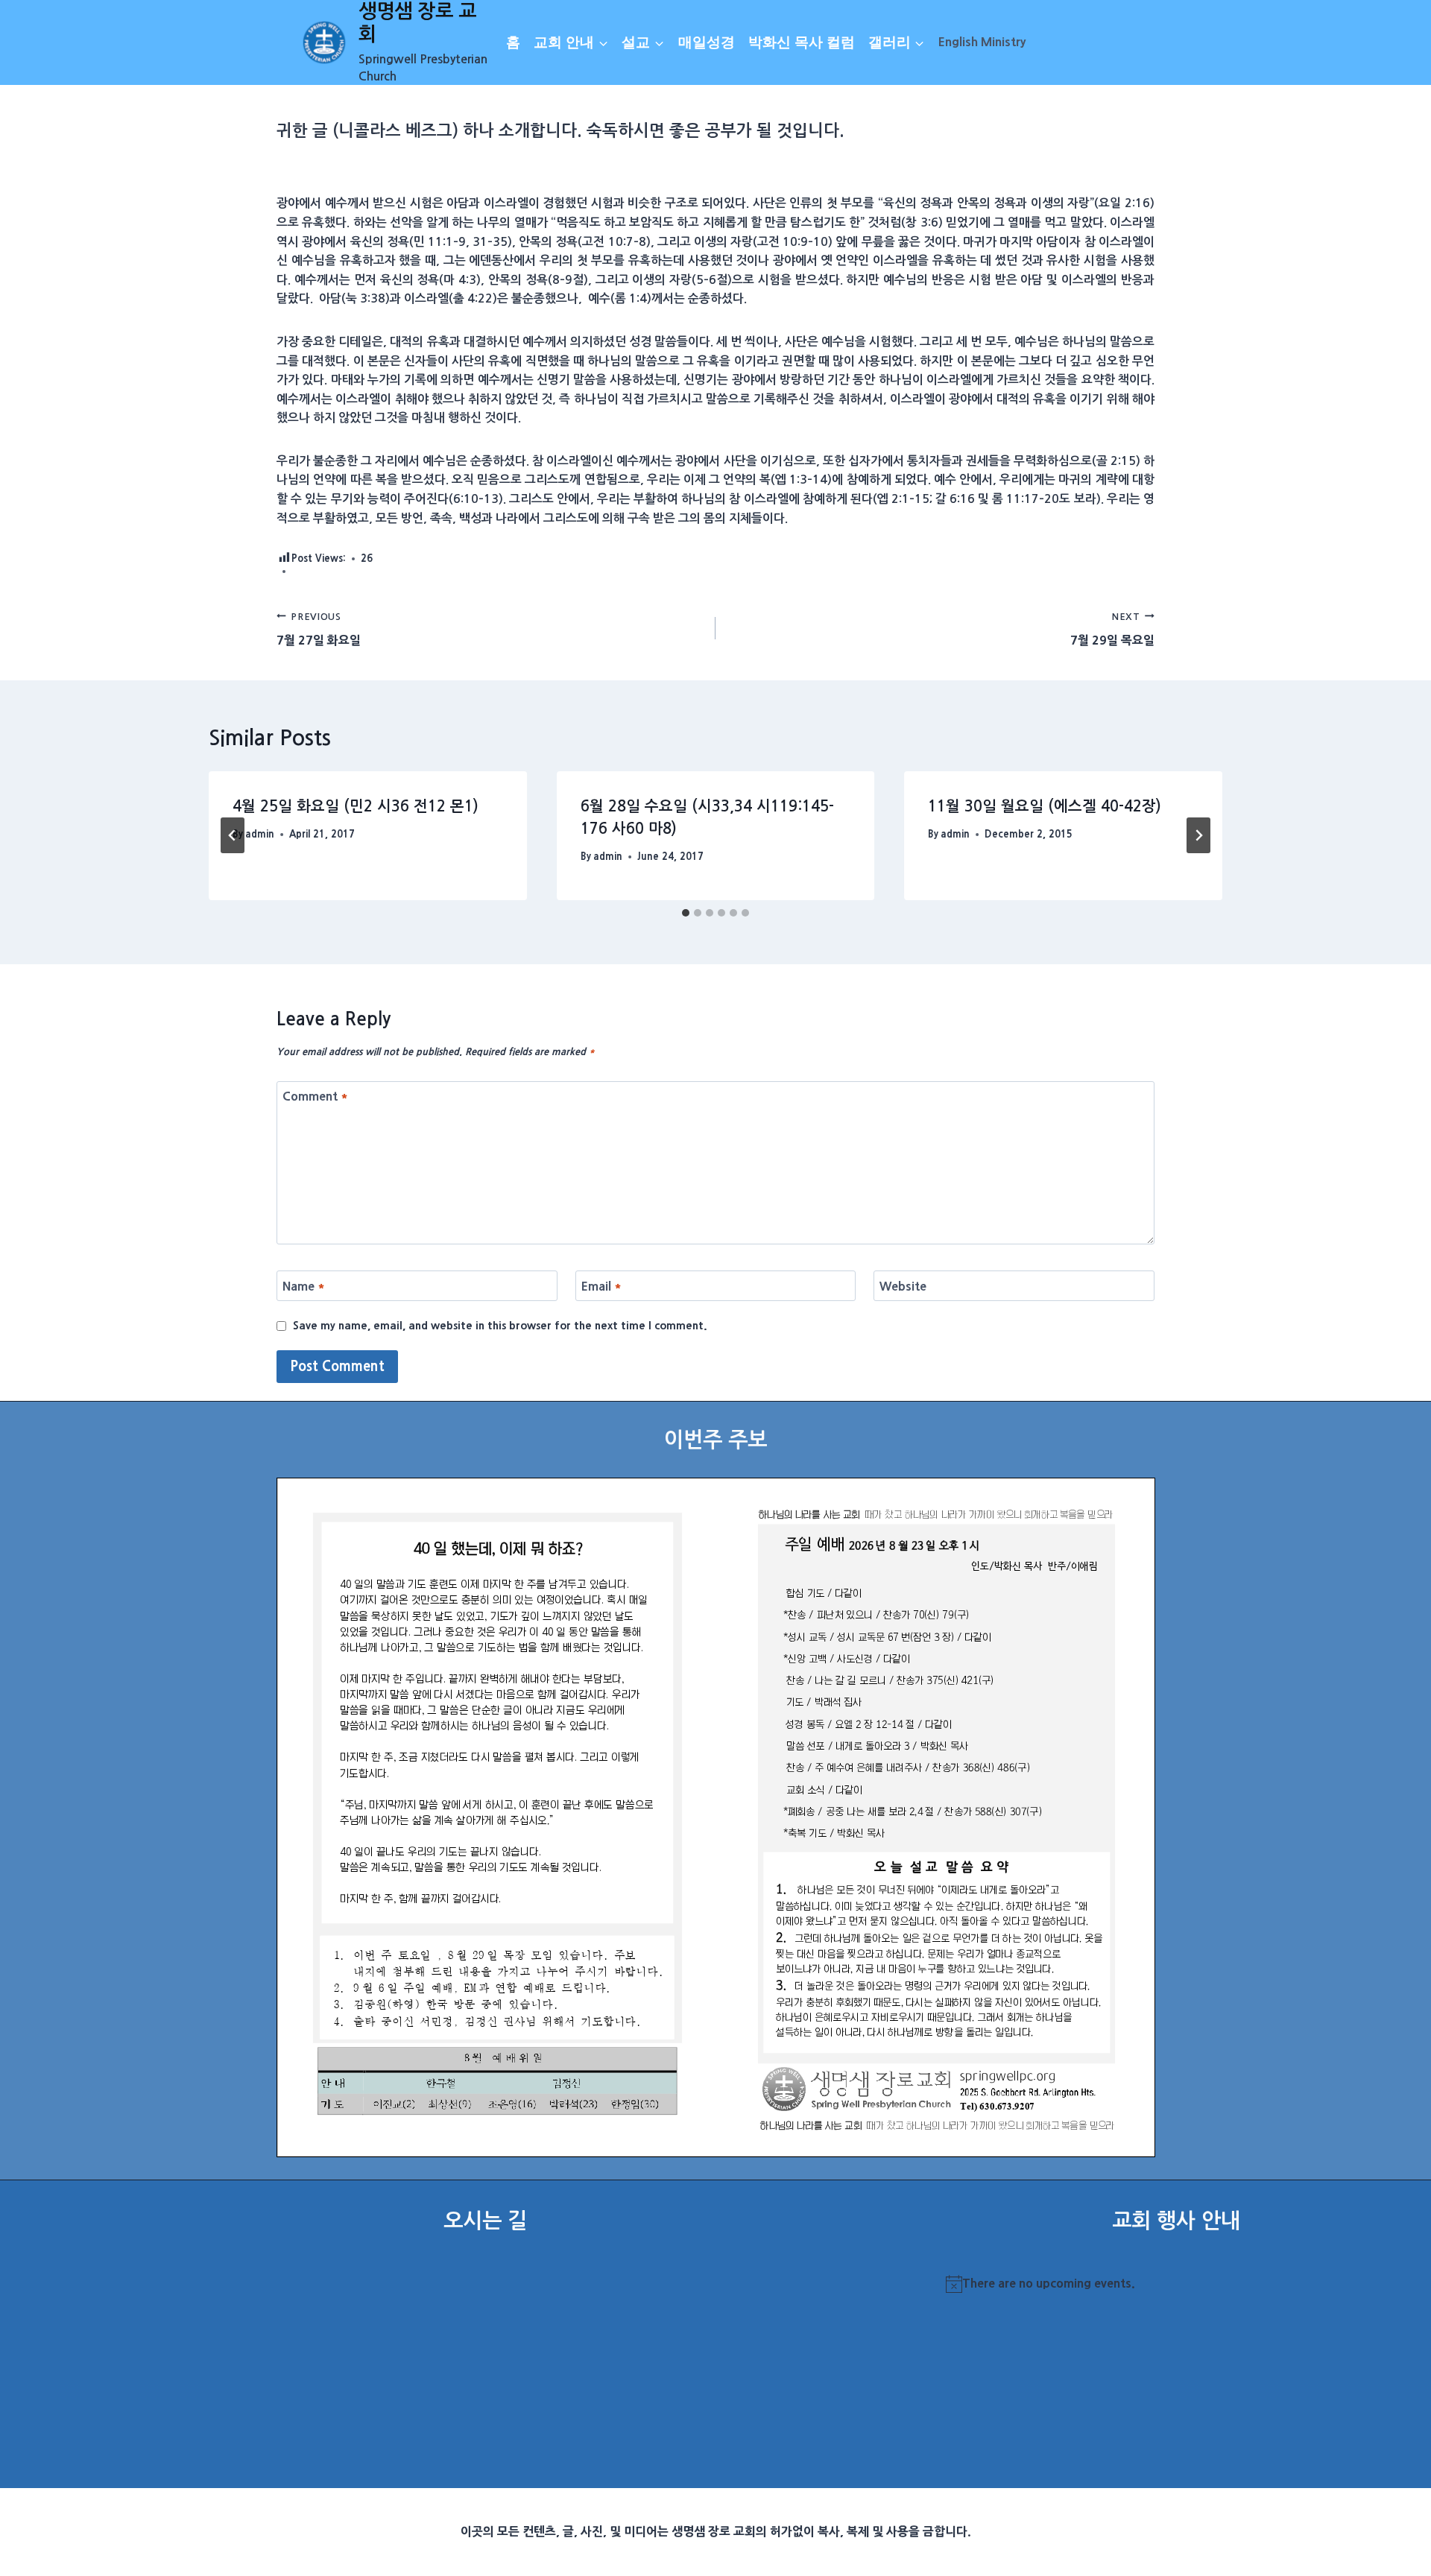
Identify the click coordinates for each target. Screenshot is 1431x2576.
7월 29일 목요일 (1112, 629)
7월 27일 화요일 (319, 629)
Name (304, 1286)
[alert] (1176, 2284)
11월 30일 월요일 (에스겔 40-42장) (1045, 806)
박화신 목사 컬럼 (802, 42)
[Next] (1198, 835)
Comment (315, 1096)
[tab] (686, 913)
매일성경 (707, 42)
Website (903, 1286)
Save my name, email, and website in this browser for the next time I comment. (500, 1326)
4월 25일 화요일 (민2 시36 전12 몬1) (356, 806)
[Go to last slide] (233, 835)
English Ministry (982, 42)
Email (601, 1286)
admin (260, 834)
